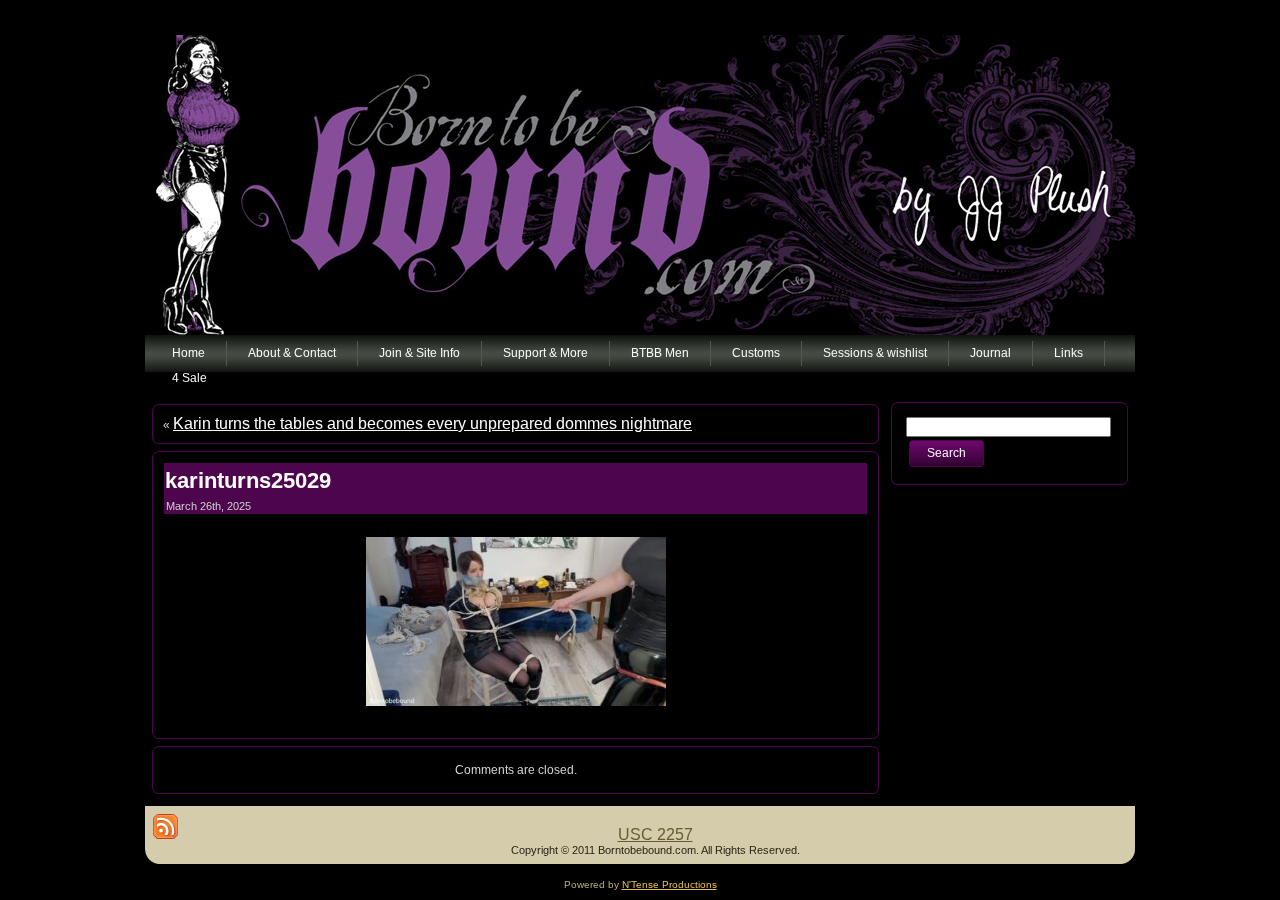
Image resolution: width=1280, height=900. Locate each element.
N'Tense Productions (669, 884)
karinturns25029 (248, 480)
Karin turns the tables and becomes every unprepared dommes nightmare (432, 423)
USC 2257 (655, 834)
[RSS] (165, 826)
